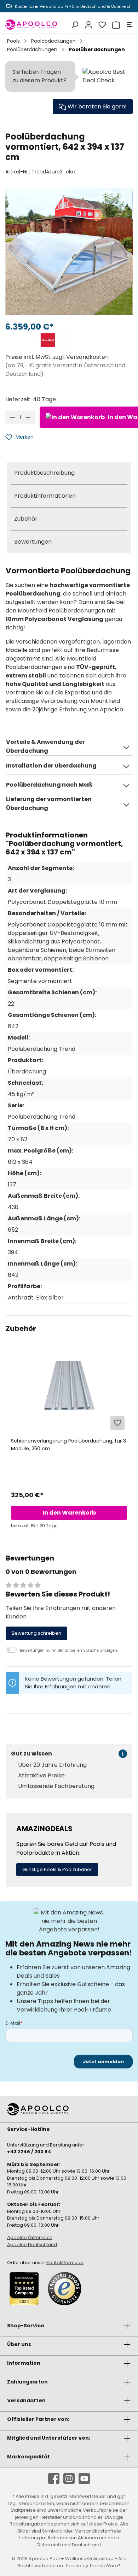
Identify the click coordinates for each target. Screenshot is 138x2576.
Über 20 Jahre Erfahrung (52, 1765)
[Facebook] (54, 2479)
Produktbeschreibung (44, 473)
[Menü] (128, 25)
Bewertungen (33, 542)
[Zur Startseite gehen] (31, 25)
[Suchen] (74, 25)
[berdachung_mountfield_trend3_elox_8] (69, 252)
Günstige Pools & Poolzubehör (57, 1869)
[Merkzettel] (101, 25)
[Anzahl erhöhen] (28, 417)
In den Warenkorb (69, 1513)
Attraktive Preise (41, 1776)
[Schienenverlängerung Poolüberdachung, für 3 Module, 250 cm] (69, 1396)
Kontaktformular (65, 2263)
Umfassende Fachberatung (56, 1786)
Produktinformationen (45, 496)
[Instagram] (69, 2479)
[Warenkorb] (115, 25)
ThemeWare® (105, 2566)
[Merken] (117, 1423)
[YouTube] (84, 2479)
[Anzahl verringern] (13, 417)
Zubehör (26, 519)
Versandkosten (36, 2503)
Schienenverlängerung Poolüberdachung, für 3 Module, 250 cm (68, 1445)
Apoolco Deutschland (32, 2245)
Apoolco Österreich (30, 2237)
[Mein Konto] (88, 25)
